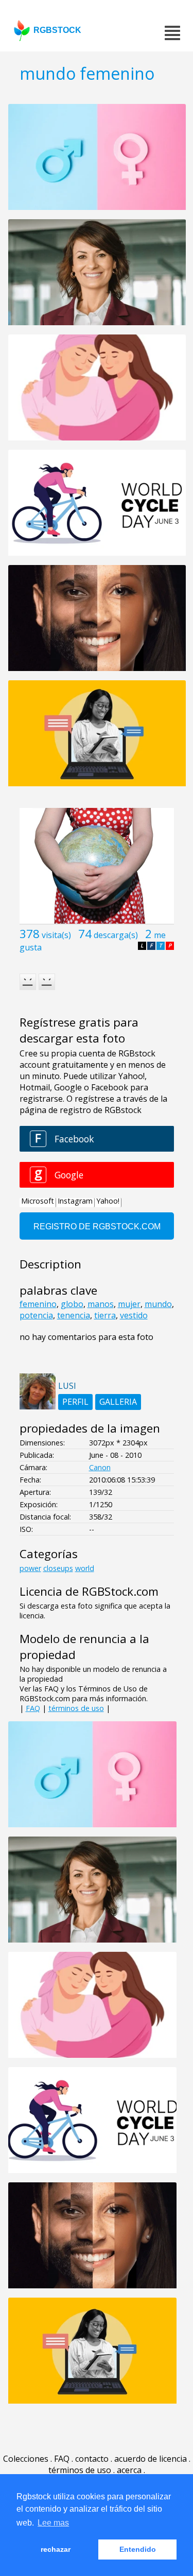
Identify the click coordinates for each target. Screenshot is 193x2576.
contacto (92, 2459)
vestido (134, 1315)
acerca (129, 2470)
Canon (100, 1467)
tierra (105, 1315)
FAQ (33, 1708)
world (85, 1568)
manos (101, 1304)
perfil (75, 1402)
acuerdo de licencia (151, 2459)
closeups (58, 1568)
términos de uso (76, 1708)
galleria (118, 1402)
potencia (36, 1315)
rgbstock (57, 30)
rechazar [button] (56, 2549)
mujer (129, 1304)
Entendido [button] (138, 2549)
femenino (38, 1304)
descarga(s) (116, 935)
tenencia (74, 1315)
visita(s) (56, 935)
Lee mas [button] (53, 2523)
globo (72, 1304)
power (30, 1568)
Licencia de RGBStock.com (89, 1591)
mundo (158, 1304)
